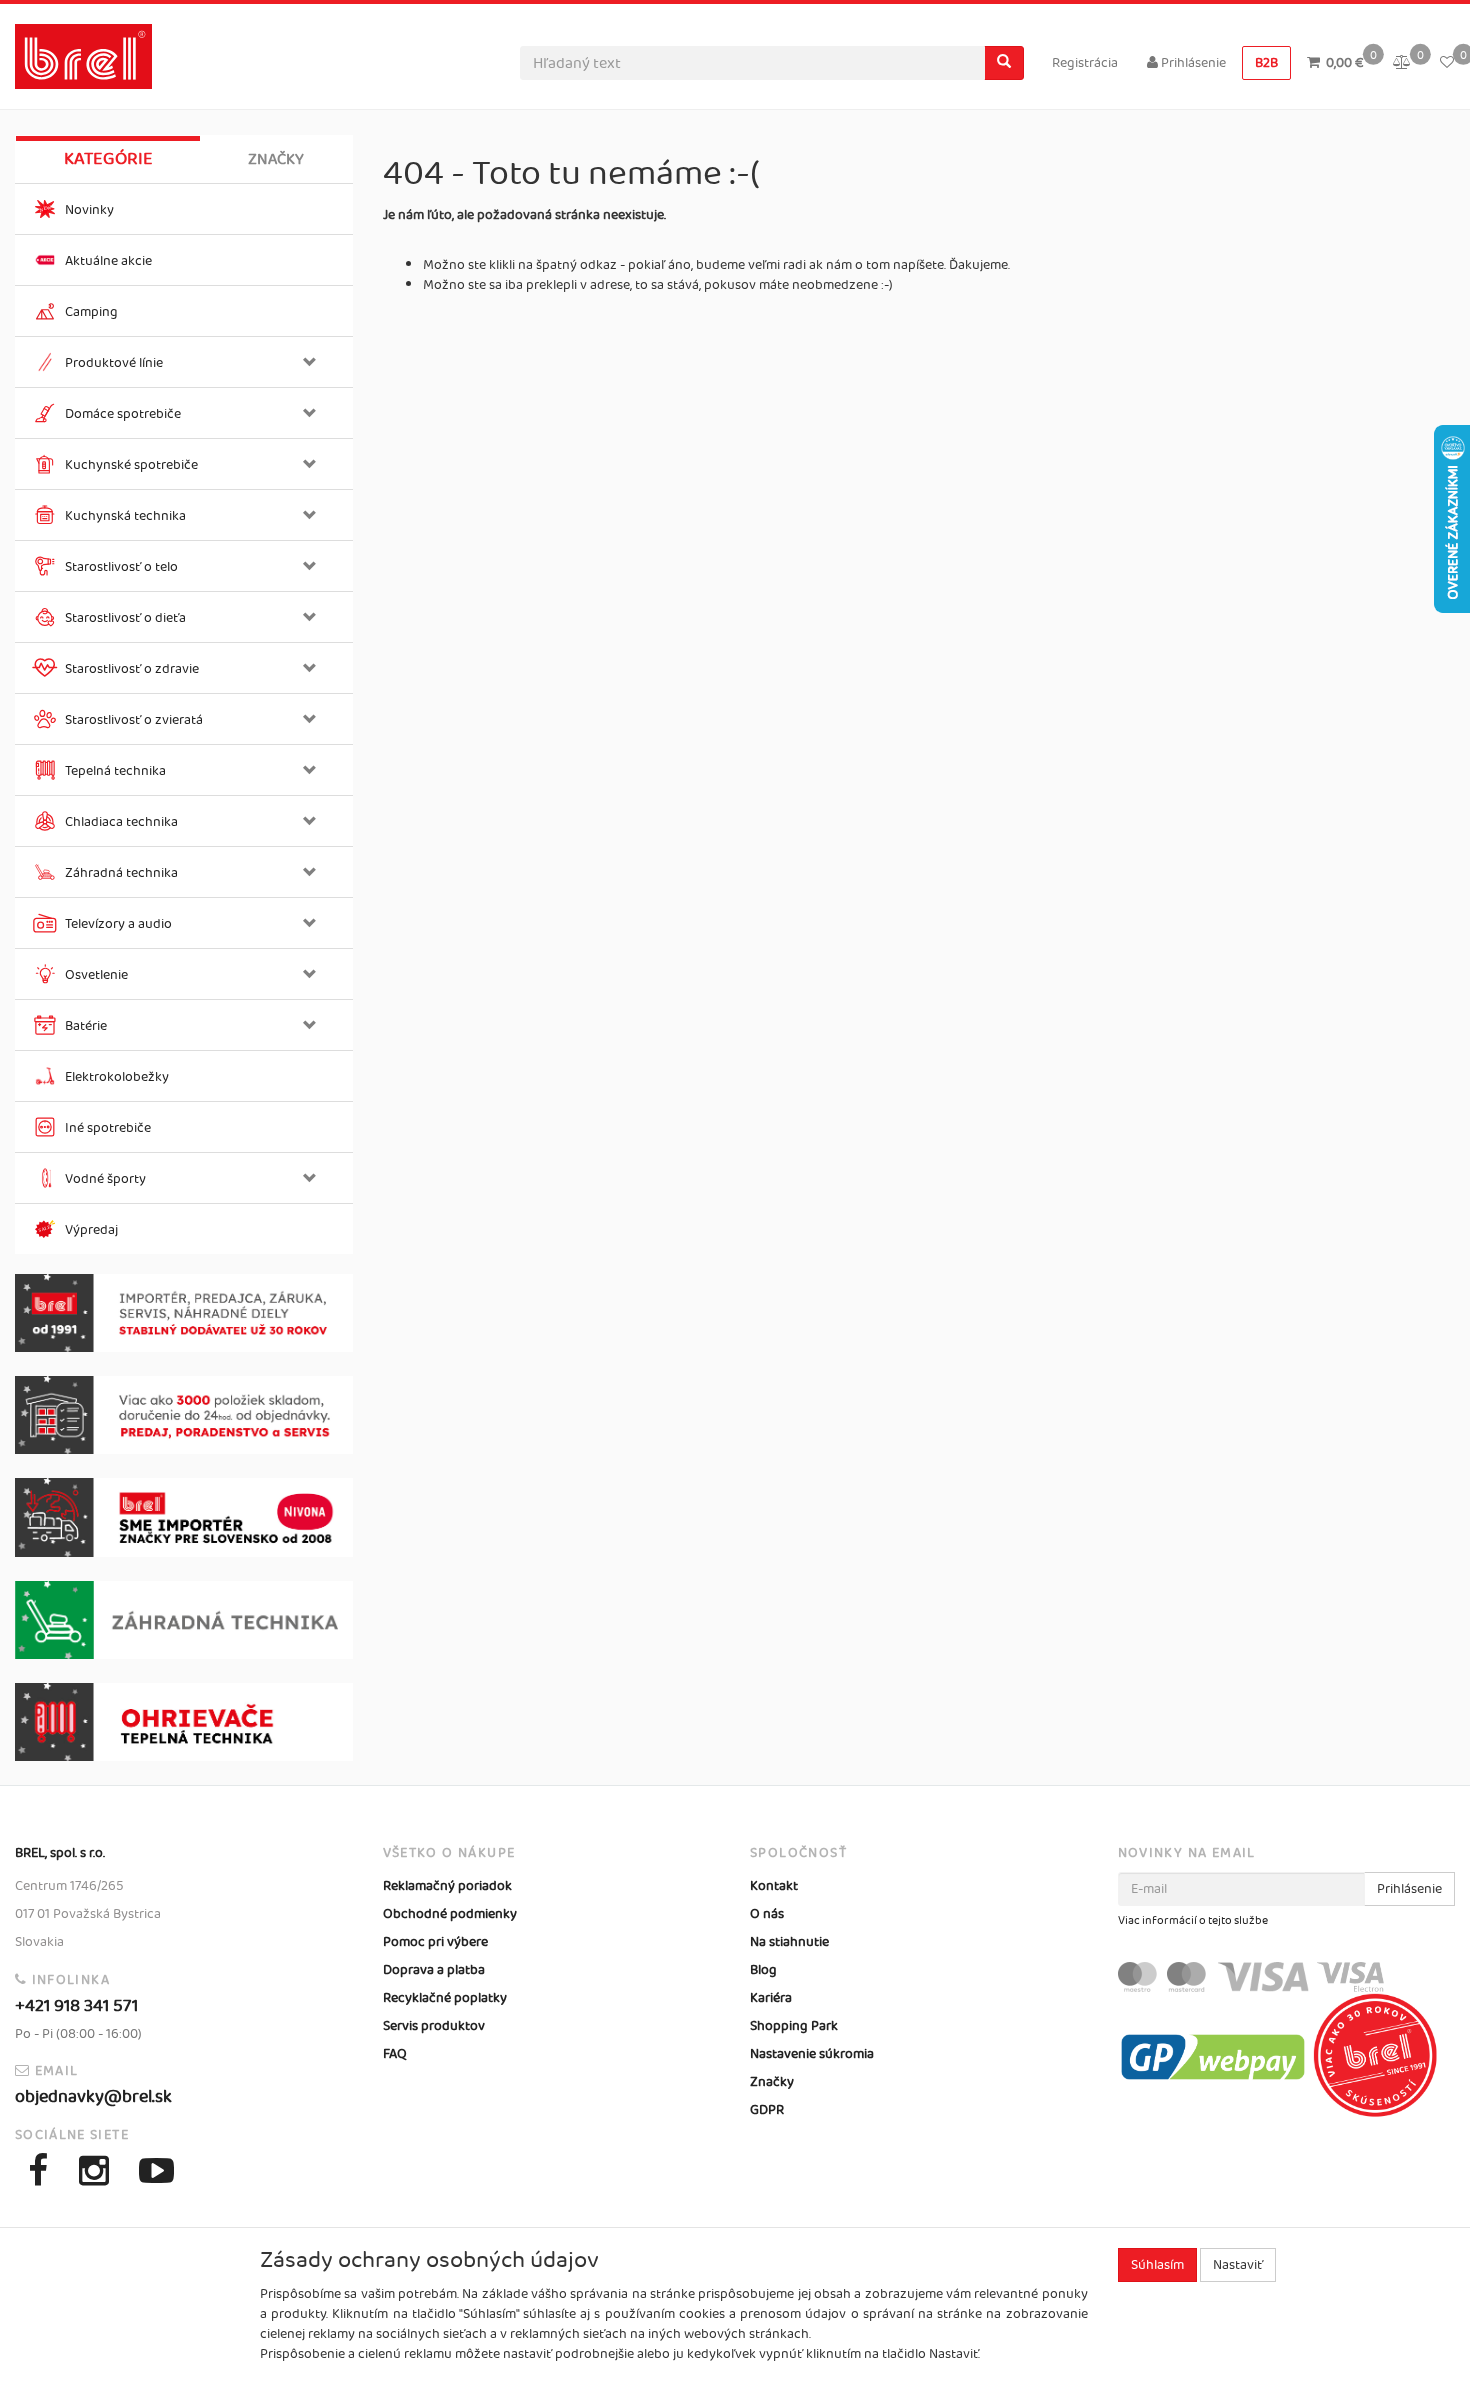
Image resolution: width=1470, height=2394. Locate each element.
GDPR (767, 2110)
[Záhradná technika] (184, 1620)
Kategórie (108, 159)
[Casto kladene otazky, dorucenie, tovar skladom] (184, 1415)
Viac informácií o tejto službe (1193, 1921)
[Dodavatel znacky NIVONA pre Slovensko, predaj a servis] (184, 1517)
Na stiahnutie (789, 1942)
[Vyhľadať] (1004, 63)
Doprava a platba (434, 1970)
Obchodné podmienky (450, 1914)
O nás (767, 1914)
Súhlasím (1157, 2265)
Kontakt (774, 1886)
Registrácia (1085, 63)
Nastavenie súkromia (812, 2054)
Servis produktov (434, 2026)
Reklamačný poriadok (447, 1886)
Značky (276, 159)
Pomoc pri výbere (435, 1942)
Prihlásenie (1192, 63)
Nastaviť (1238, 2265)
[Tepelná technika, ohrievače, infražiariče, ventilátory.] (184, 1722)
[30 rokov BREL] (184, 1313)
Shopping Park (794, 2026)
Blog (763, 1970)
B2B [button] (1266, 63)
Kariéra (771, 1998)
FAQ (395, 2054)
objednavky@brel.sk (93, 2097)
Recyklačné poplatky (445, 1998)
